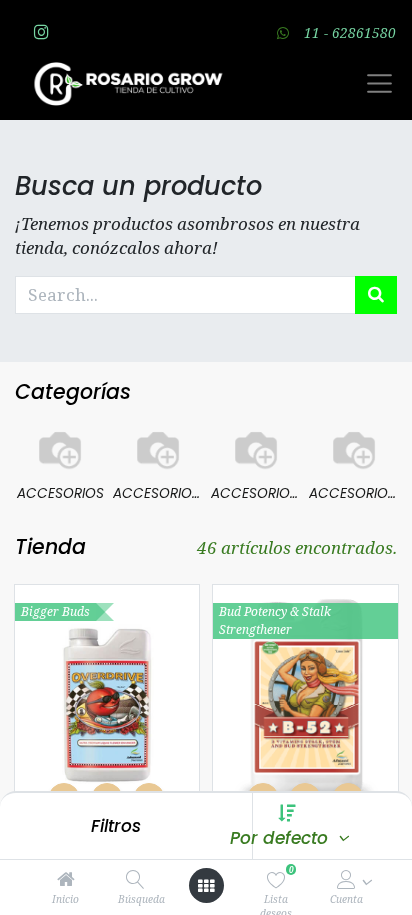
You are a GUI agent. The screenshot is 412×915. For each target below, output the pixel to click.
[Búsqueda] (135, 879)
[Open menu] (206, 886)
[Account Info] (346, 879)
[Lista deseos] (276, 879)
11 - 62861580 (350, 32)
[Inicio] (66, 879)
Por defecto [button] (281, 838)
